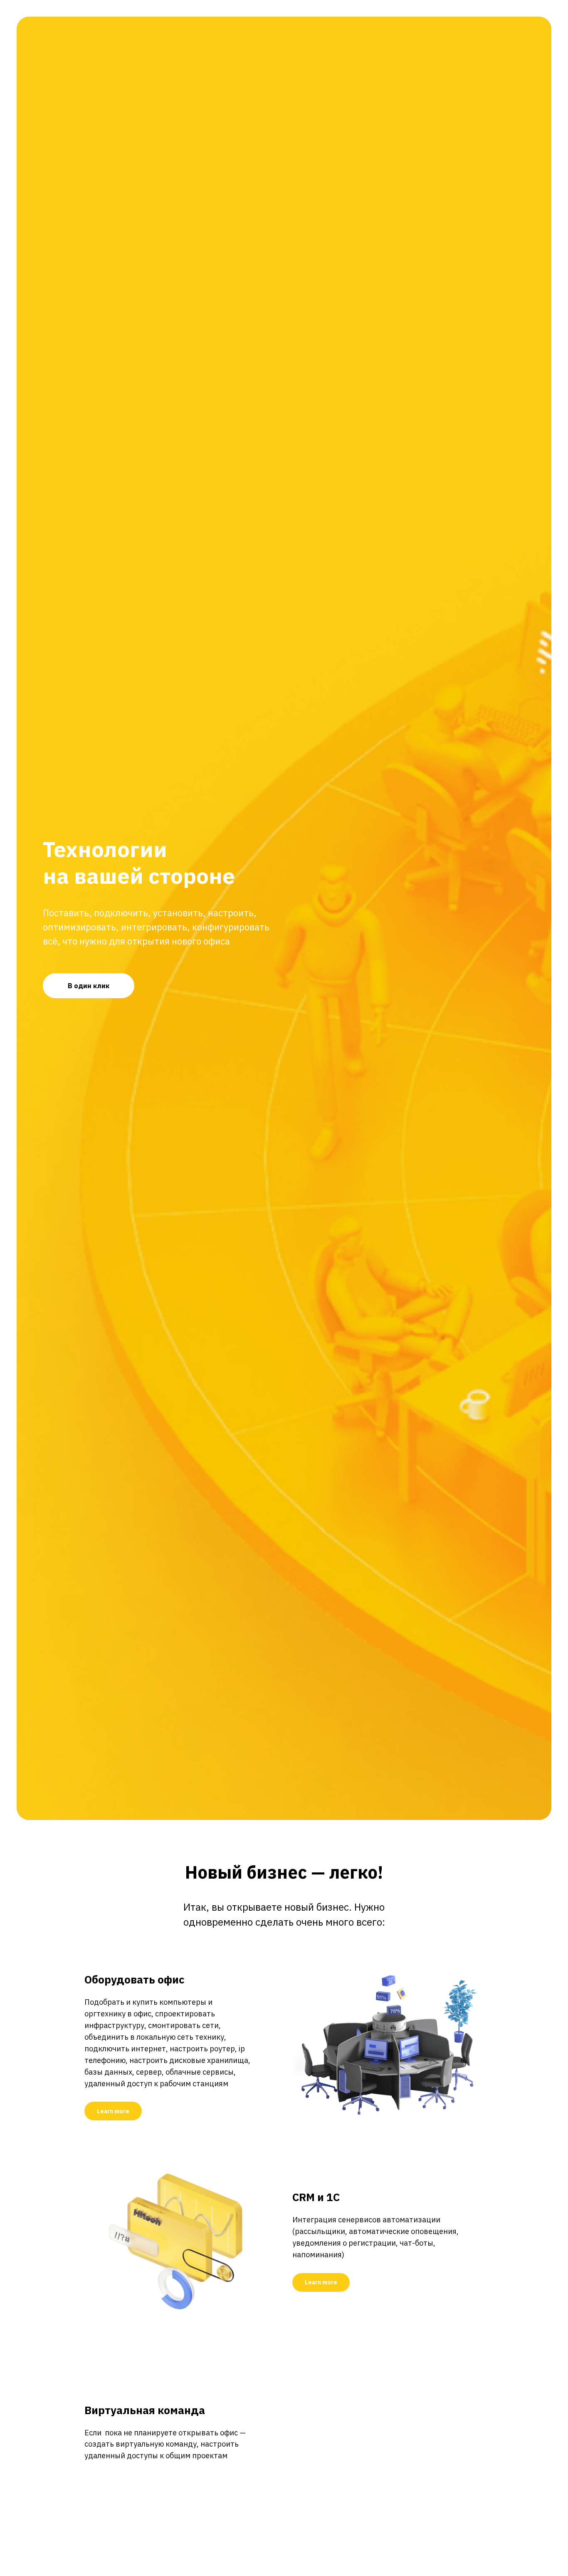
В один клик (89, 986)
